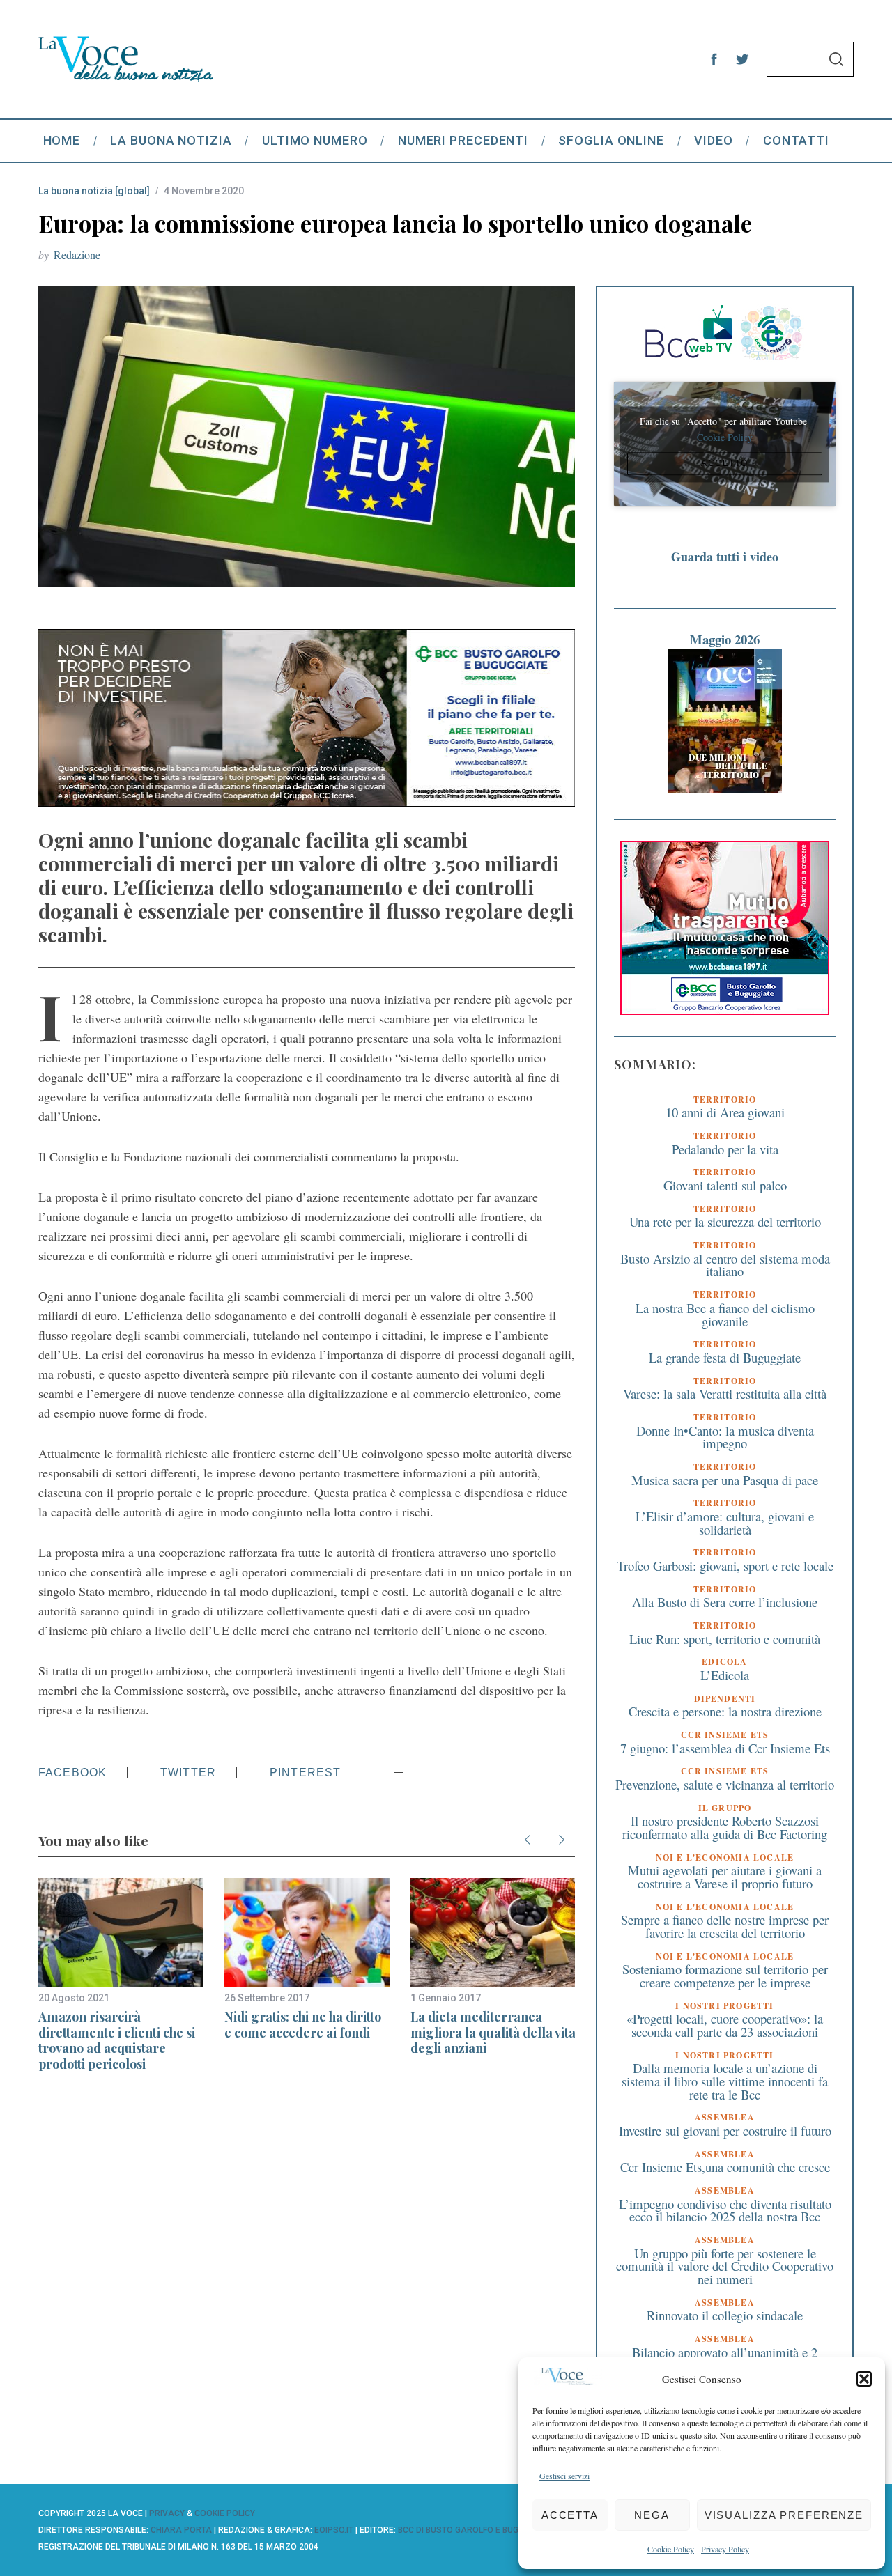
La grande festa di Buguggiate (725, 1357)
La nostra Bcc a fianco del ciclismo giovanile (725, 1314)
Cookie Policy (671, 2549)
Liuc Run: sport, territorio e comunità (725, 1639)
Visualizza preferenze (784, 2515)
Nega (652, 2515)
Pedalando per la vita (725, 1149)
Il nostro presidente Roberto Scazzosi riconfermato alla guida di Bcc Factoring (725, 1827)
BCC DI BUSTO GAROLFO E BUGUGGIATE (475, 2530)
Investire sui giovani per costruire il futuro (725, 2131)
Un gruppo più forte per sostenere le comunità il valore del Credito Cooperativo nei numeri (725, 2266)
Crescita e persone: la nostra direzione (725, 1711)
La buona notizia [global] (94, 191)
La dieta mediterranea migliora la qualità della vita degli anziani (493, 2032)
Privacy (167, 2513)
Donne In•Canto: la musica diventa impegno (725, 1437)
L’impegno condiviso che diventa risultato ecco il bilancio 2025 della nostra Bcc (725, 2210)
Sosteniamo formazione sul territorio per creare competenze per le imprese (725, 1976)
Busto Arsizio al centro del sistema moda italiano (725, 1265)
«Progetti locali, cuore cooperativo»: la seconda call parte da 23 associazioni (725, 2025)
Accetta (570, 2515)
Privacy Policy (725, 2549)
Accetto (725, 464)
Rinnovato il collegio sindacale (725, 2315)
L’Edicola (725, 1675)
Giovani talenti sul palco (725, 1185)
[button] (864, 2379)
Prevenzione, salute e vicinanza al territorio (725, 1784)
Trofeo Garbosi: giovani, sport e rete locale (725, 1566)
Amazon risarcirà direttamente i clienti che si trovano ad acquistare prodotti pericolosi (117, 2040)
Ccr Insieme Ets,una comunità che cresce (725, 2167)
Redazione (77, 255)
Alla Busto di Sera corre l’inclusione (725, 1602)
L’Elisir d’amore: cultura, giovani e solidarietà (725, 1523)
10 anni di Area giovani (725, 1112)
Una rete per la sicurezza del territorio (725, 1221)
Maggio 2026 (725, 639)
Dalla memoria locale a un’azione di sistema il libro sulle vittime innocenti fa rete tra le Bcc (725, 2081)
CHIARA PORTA (181, 2530)
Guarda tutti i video (725, 557)
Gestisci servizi (564, 2476)
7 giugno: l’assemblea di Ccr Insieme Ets (725, 1748)
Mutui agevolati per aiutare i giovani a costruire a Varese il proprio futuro (725, 1877)
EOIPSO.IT (334, 2530)
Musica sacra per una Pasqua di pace (725, 1480)
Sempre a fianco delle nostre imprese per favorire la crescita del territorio (725, 1926)
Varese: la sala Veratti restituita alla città (725, 1394)
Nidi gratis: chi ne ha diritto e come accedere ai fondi (303, 2025)
